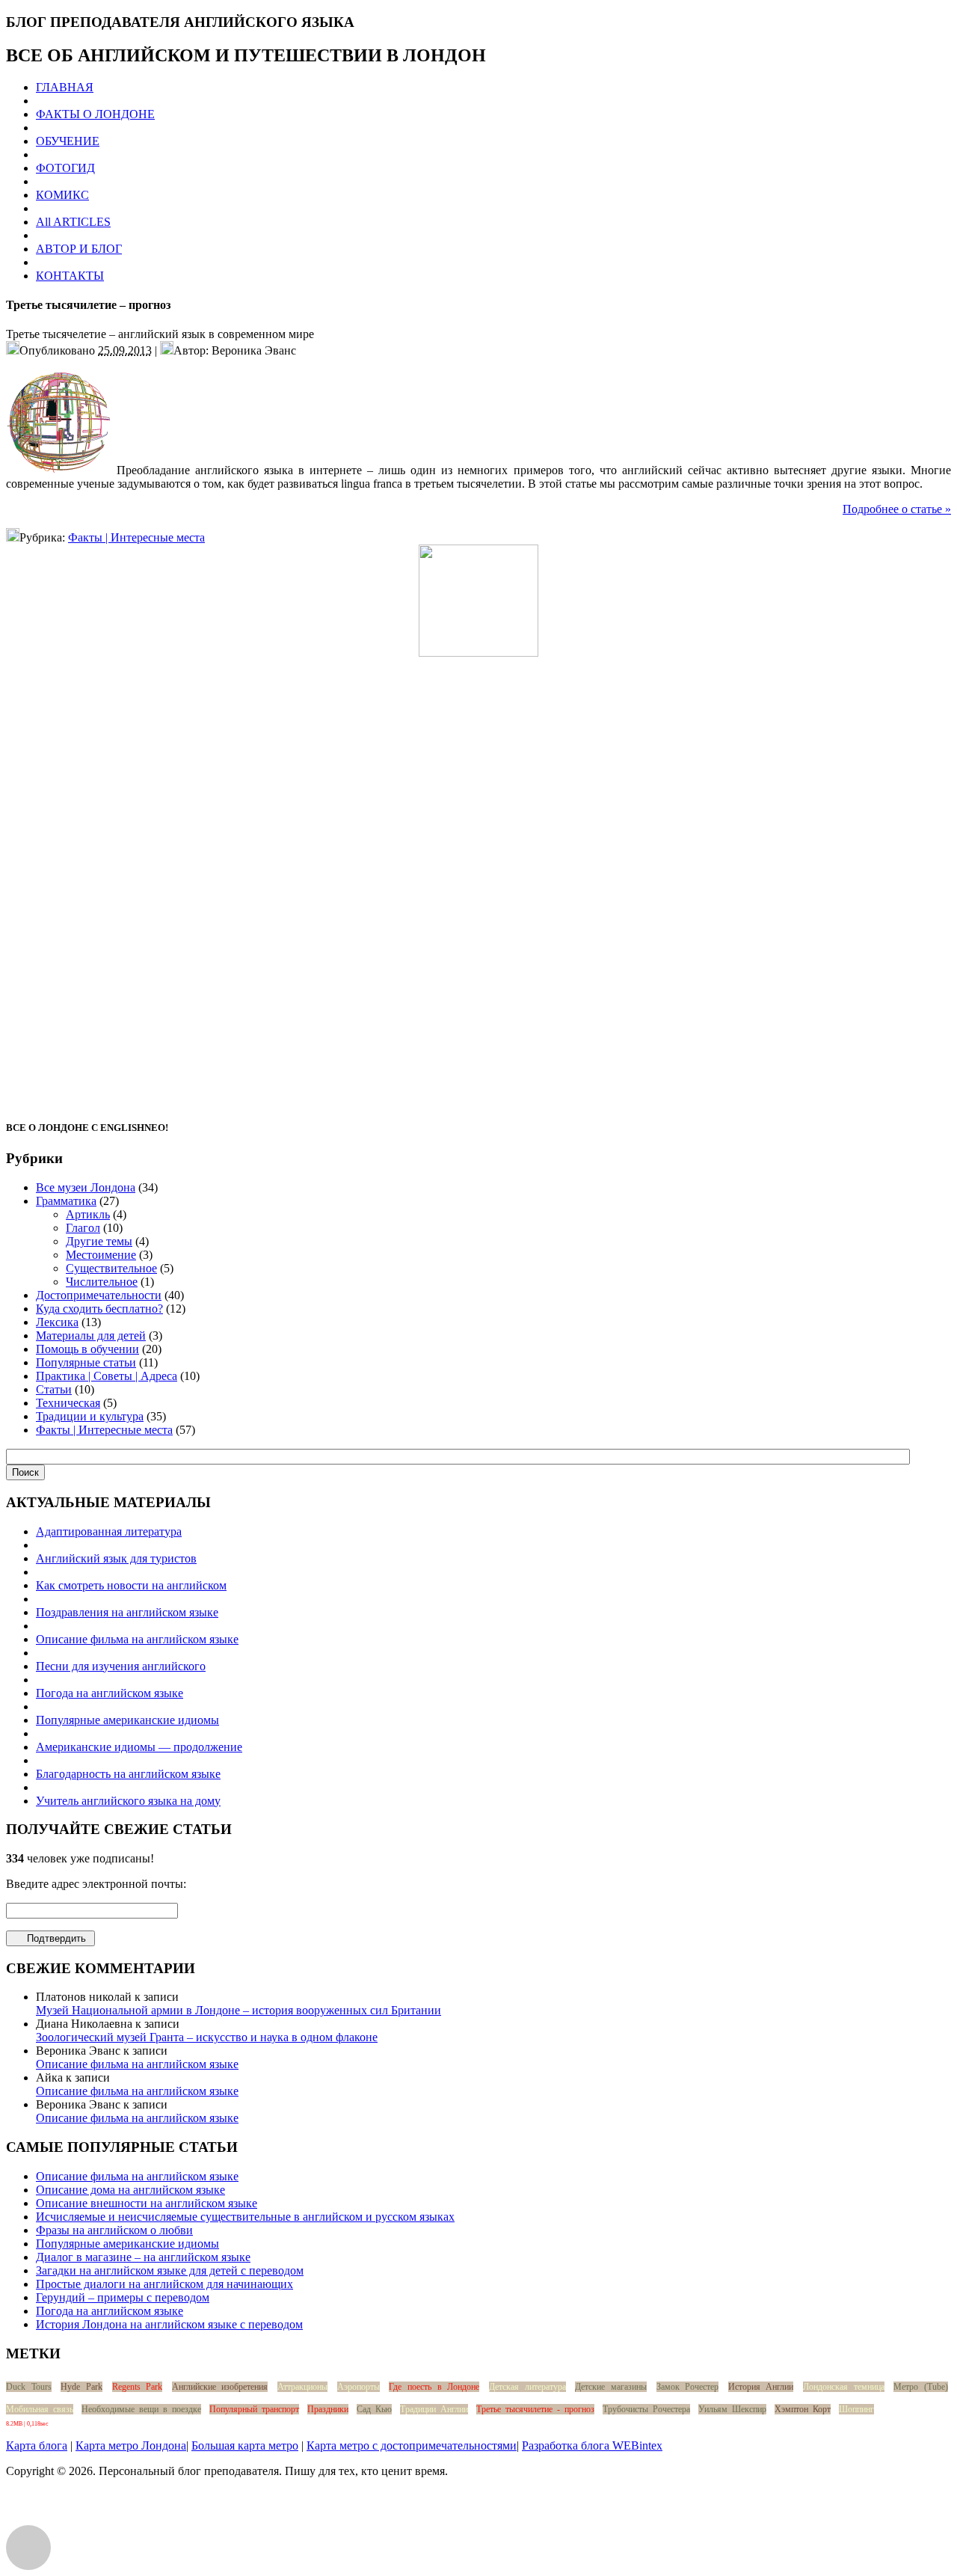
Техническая (68, 1403)
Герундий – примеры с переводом (123, 2297)
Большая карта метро (245, 2445)
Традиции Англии (434, 2409)
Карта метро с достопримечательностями (412, 2445)
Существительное (111, 1268)
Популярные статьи (86, 1362)
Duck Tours (29, 2387)
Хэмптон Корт (803, 2409)
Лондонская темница (844, 2387)
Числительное (102, 1282)
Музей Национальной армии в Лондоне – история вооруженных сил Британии (239, 2010)
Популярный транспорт (254, 2409)
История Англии (761, 2387)
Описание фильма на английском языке (137, 2064)
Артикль (88, 1214)
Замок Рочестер (688, 2387)
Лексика (57, 1322)
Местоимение (101, 1255)
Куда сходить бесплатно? (99, 1309)
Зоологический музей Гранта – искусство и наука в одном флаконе (207, 2037)
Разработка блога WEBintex (592, 2445)
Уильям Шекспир (732, 2409)
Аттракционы (302, 2387)
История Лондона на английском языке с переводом (169, 2324)
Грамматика (66, 1201)
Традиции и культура (90, 1416)
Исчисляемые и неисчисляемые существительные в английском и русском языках (245, 2217)
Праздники (328, 2409)
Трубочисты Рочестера (646, 2409)
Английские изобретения (220, 2387)
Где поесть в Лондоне (434, 2387)
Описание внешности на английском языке (147, 2203)
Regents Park (138, 2387)
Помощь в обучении (87, 1349)
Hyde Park (81, 2387)
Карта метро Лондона (131, 2445)
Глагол (83, 1228)
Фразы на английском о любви (114, 2230)
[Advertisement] (478, 881)
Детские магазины (611, 2387)
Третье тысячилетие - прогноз (535, 2409)
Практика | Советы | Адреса (107, 1376)
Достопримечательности (99, 1295)
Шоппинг (856, 2409)
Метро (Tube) (921, 2387)
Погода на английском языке (110, 2311)
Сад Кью (374, 2409)
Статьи (54, 1389)
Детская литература (527, 2387)
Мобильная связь (40, 2409)
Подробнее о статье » (897, 509)
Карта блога (37, 2445)
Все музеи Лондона (86, 1187)
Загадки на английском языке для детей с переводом (170, 2270)
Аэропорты (359, 2387)
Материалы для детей (91, 1335)
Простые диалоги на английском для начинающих (164, 2284)
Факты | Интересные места (136, 537)
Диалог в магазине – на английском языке (143, 2257)
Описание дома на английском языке (130, 2190)
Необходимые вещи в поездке (141, 2409)
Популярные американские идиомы (127, 2244)
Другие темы (99, 1241)
